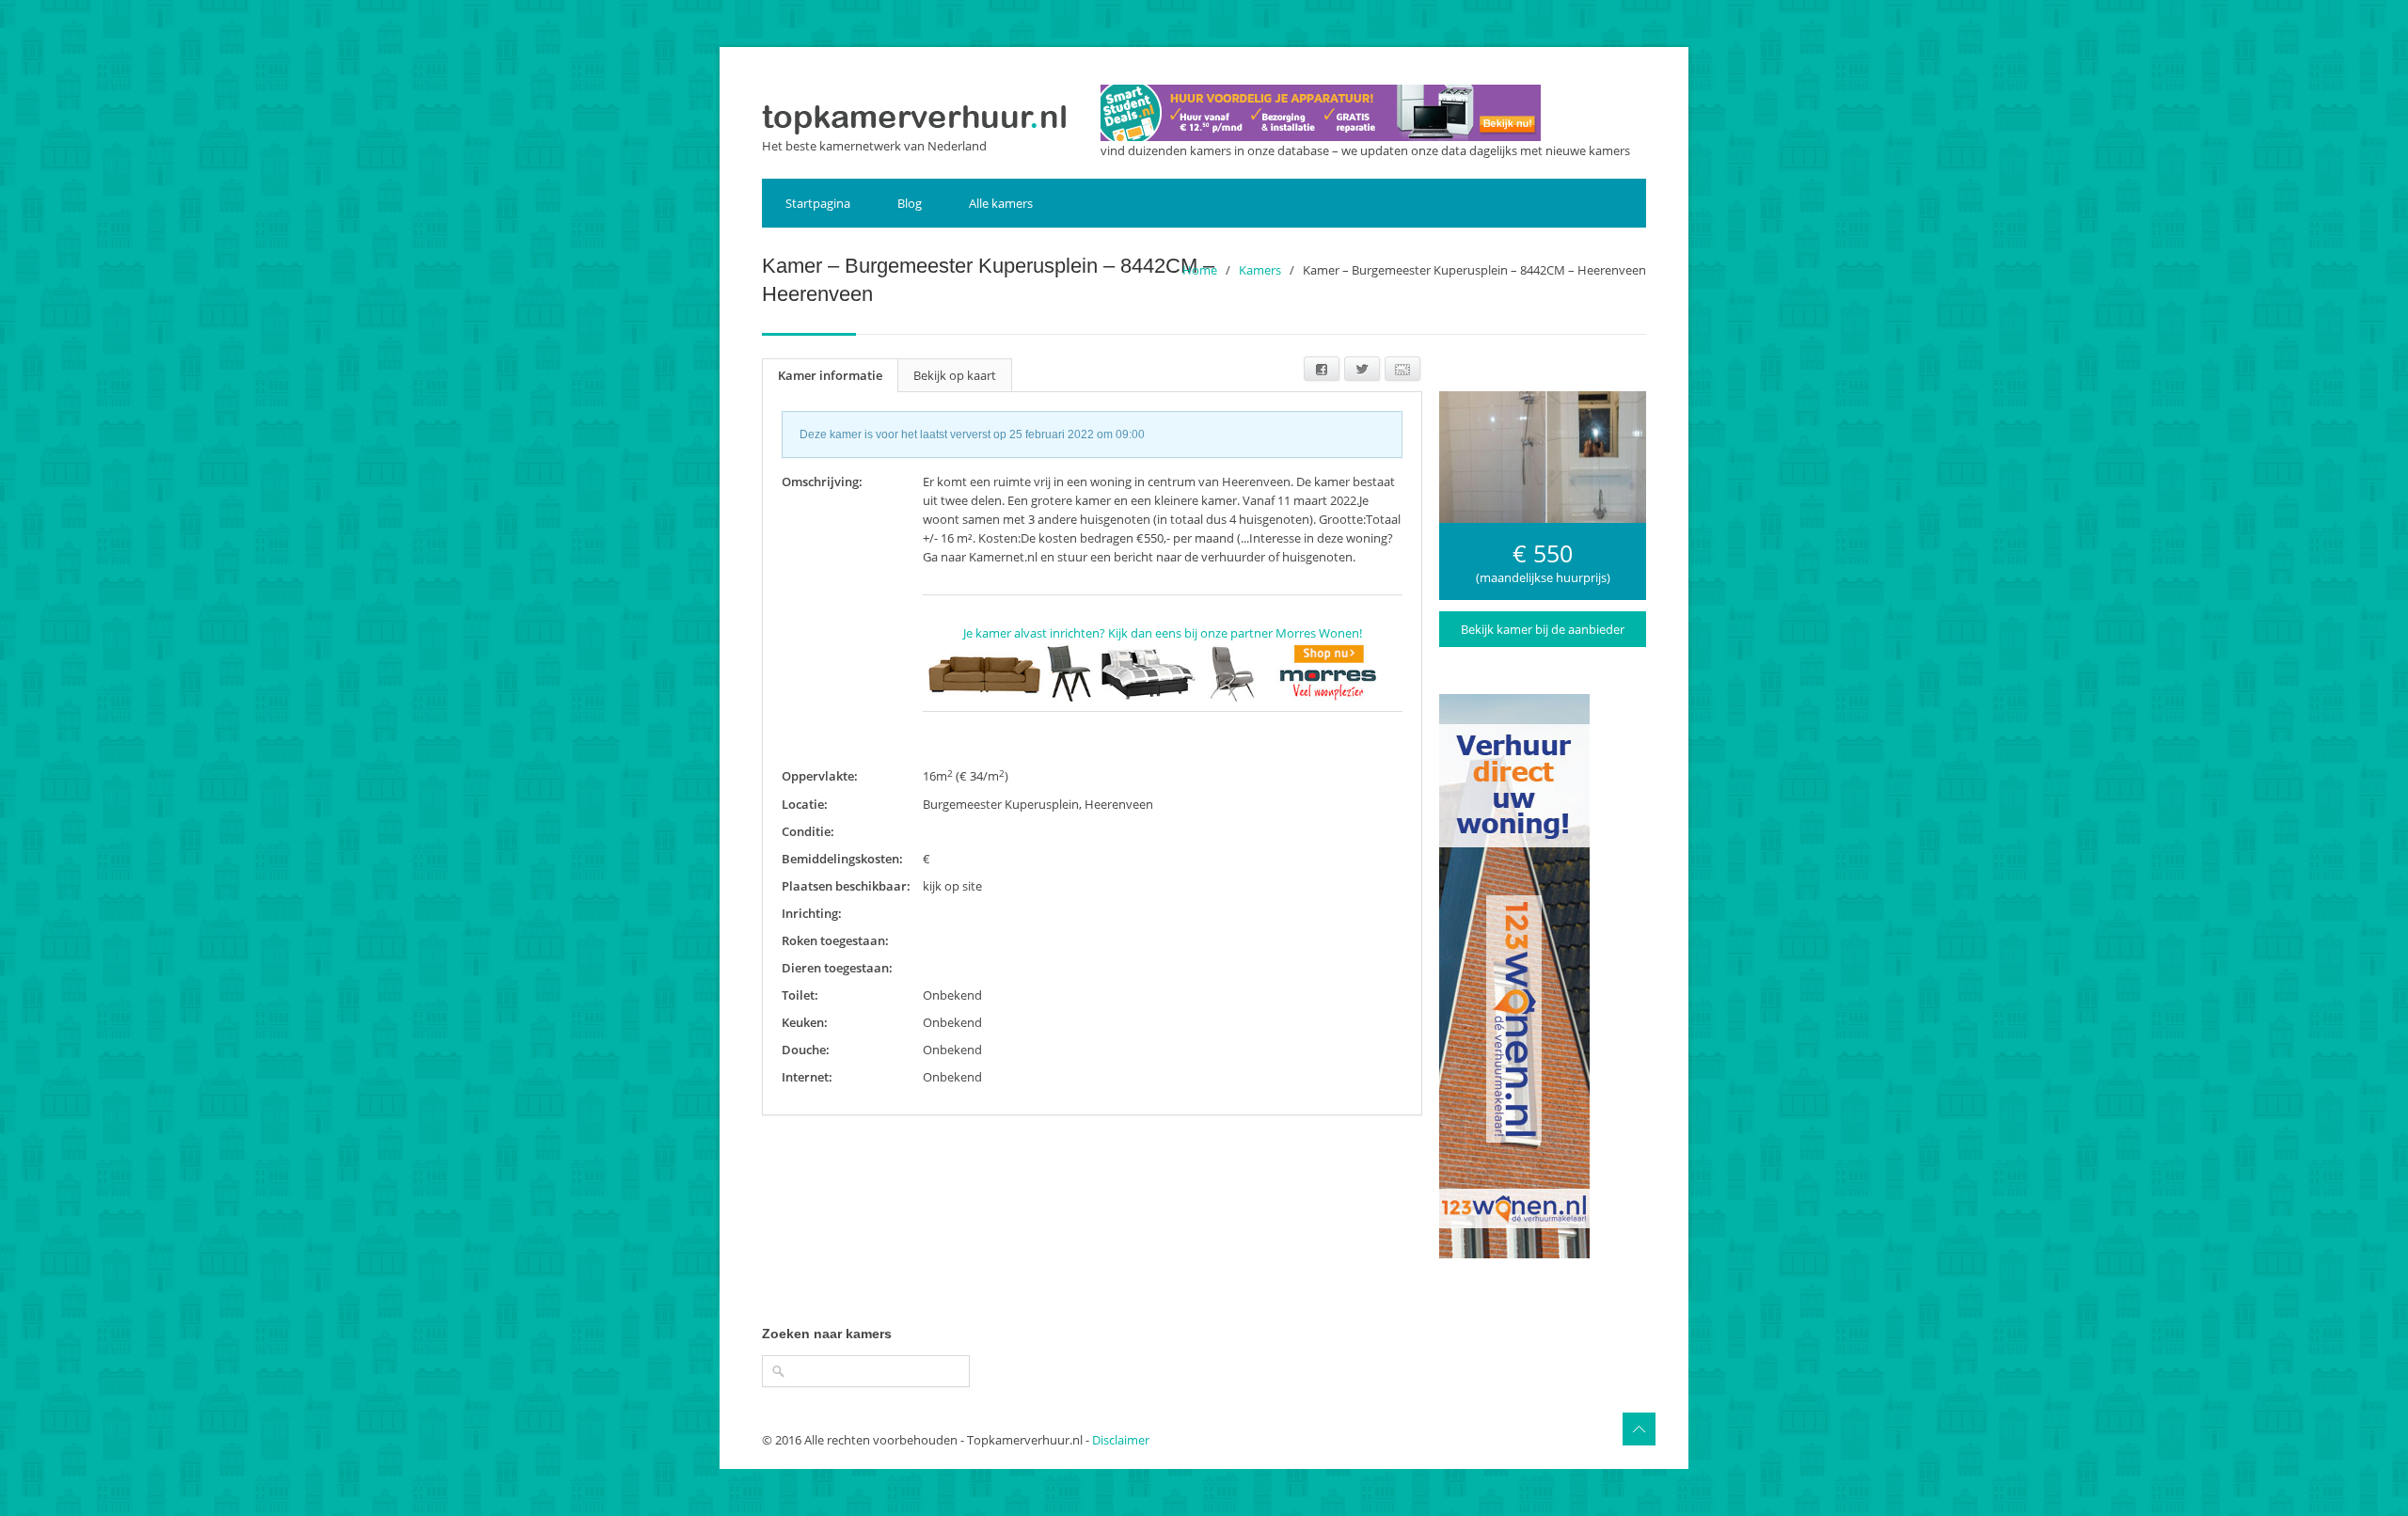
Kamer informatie (830, 375)
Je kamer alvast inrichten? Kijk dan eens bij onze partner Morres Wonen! (1163, 633)
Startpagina (818, 203)
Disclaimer (1121, 1440)
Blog (910, 203)
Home (1200, 270)
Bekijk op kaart (955, 375)
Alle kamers (1001, 203)
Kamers (1260, 270)
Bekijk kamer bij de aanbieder (1543, 629)
